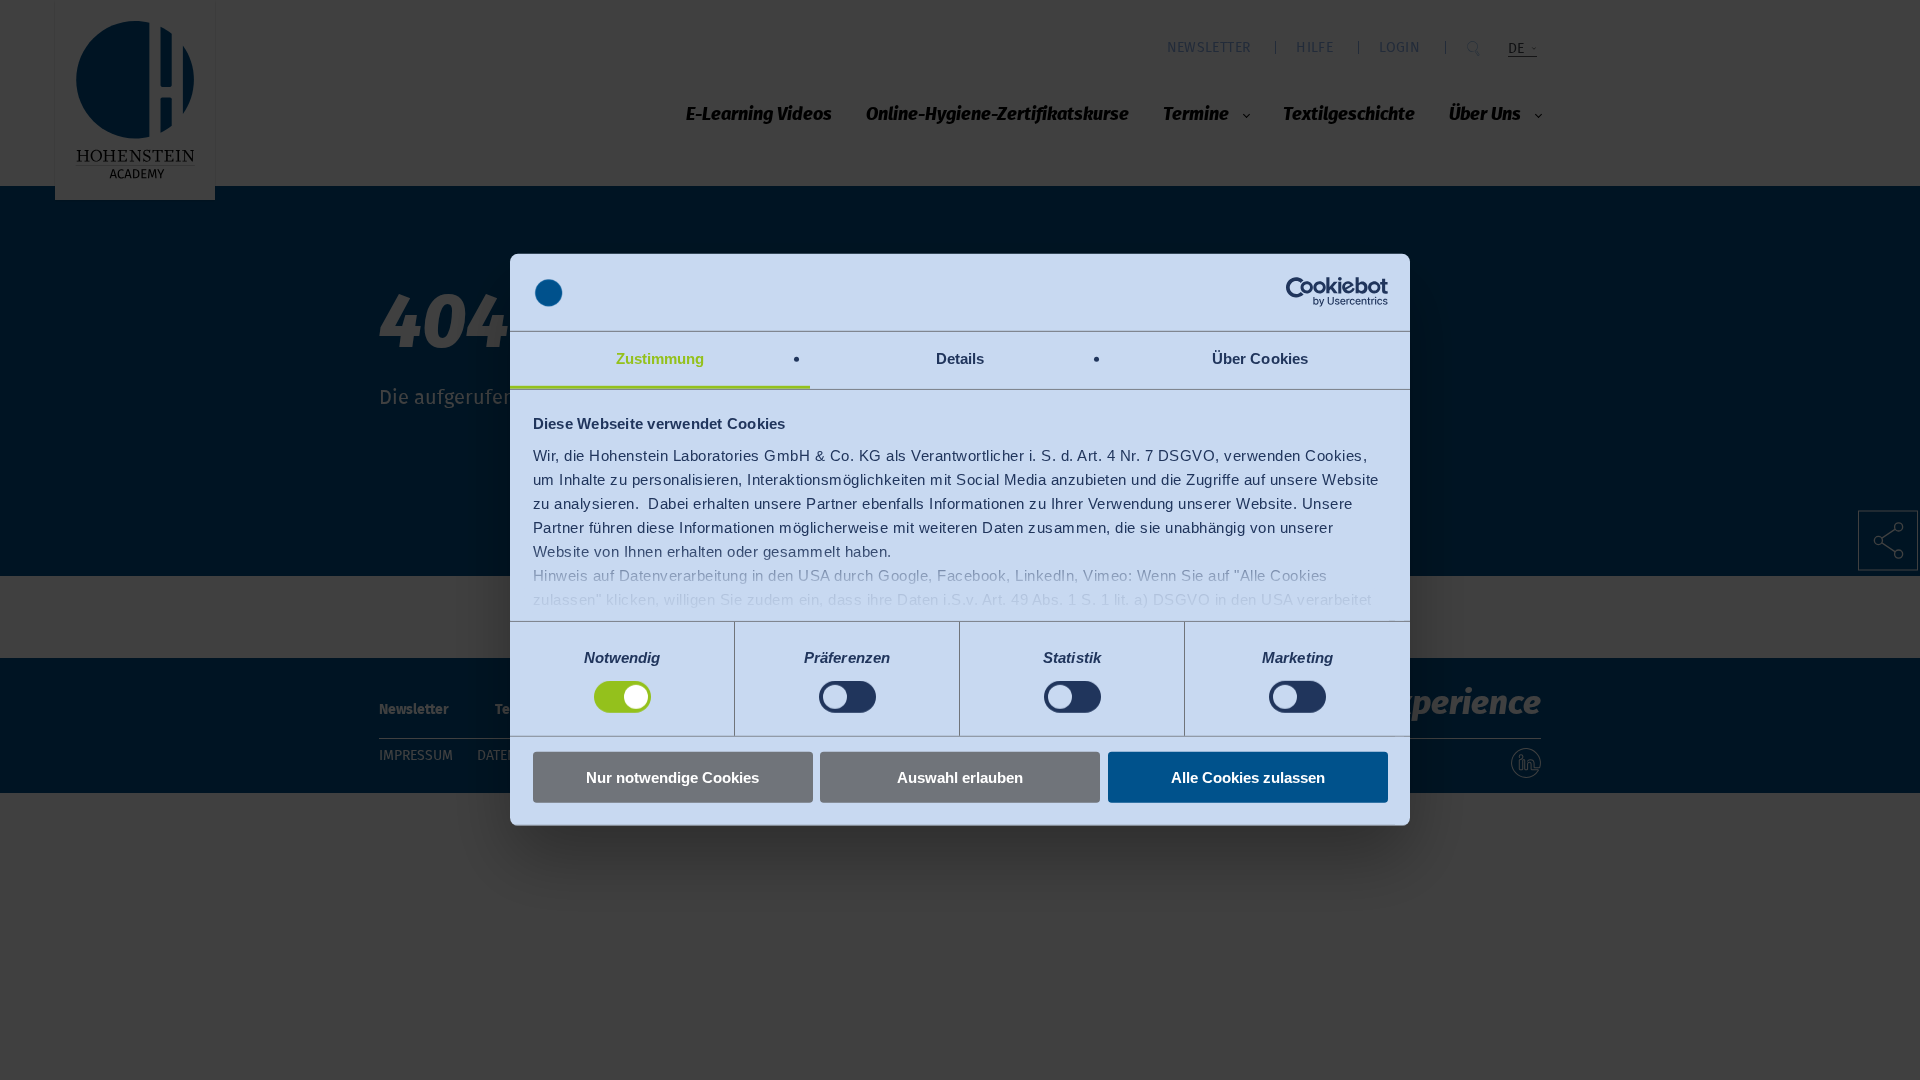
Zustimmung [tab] (660, 358)
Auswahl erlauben (960, 776)
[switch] (847, 697)
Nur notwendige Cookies (672, 776)
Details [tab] (960, 358)
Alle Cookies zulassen (1248, 776)
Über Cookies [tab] (1260, 358)
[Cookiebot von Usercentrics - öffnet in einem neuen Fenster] (1300, 292)
